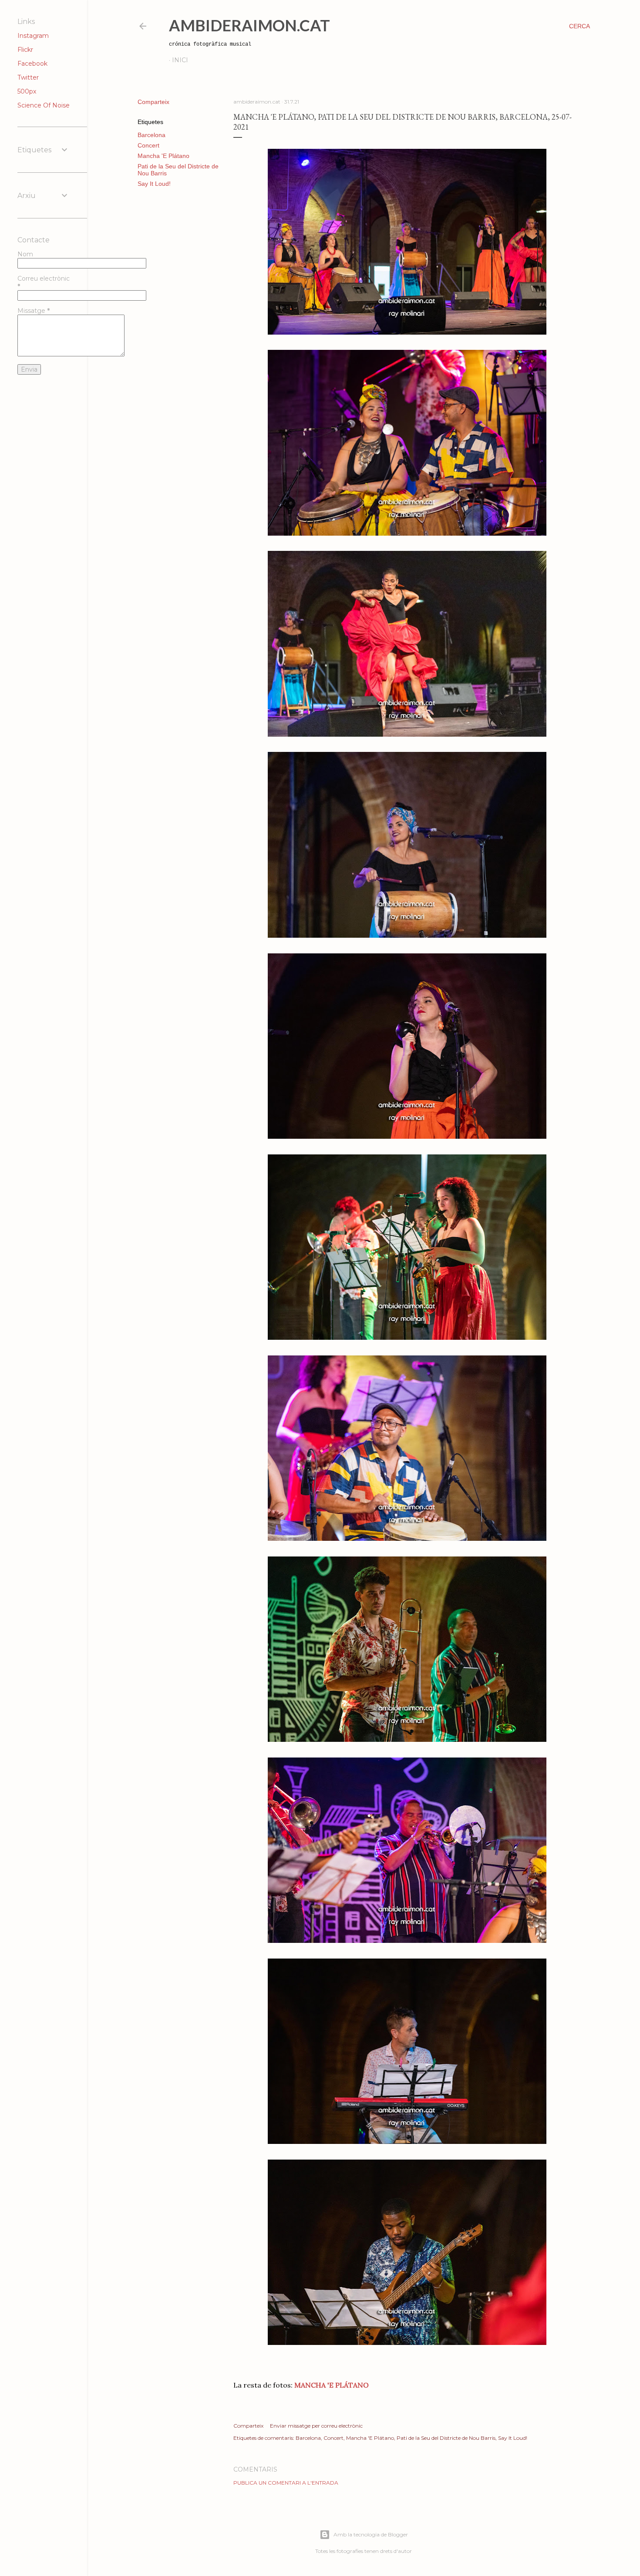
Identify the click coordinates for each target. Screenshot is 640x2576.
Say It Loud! (154, 184)
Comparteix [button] (153, 102)
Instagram (33, 36)
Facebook (32, 64)
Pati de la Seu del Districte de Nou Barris (446, 2438)
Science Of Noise (44, 105)
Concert (148, 145)
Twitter (28, 77)
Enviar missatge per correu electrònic (316, 2426)
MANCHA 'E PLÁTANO (331, 2385)
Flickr (25, 50)
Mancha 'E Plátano (163, 156)
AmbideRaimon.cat (249, 25)
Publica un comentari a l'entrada (286, 2483)
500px (27, 91)
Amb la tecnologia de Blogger (371, 2534)
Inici (180, 60)
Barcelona (152, 135)
